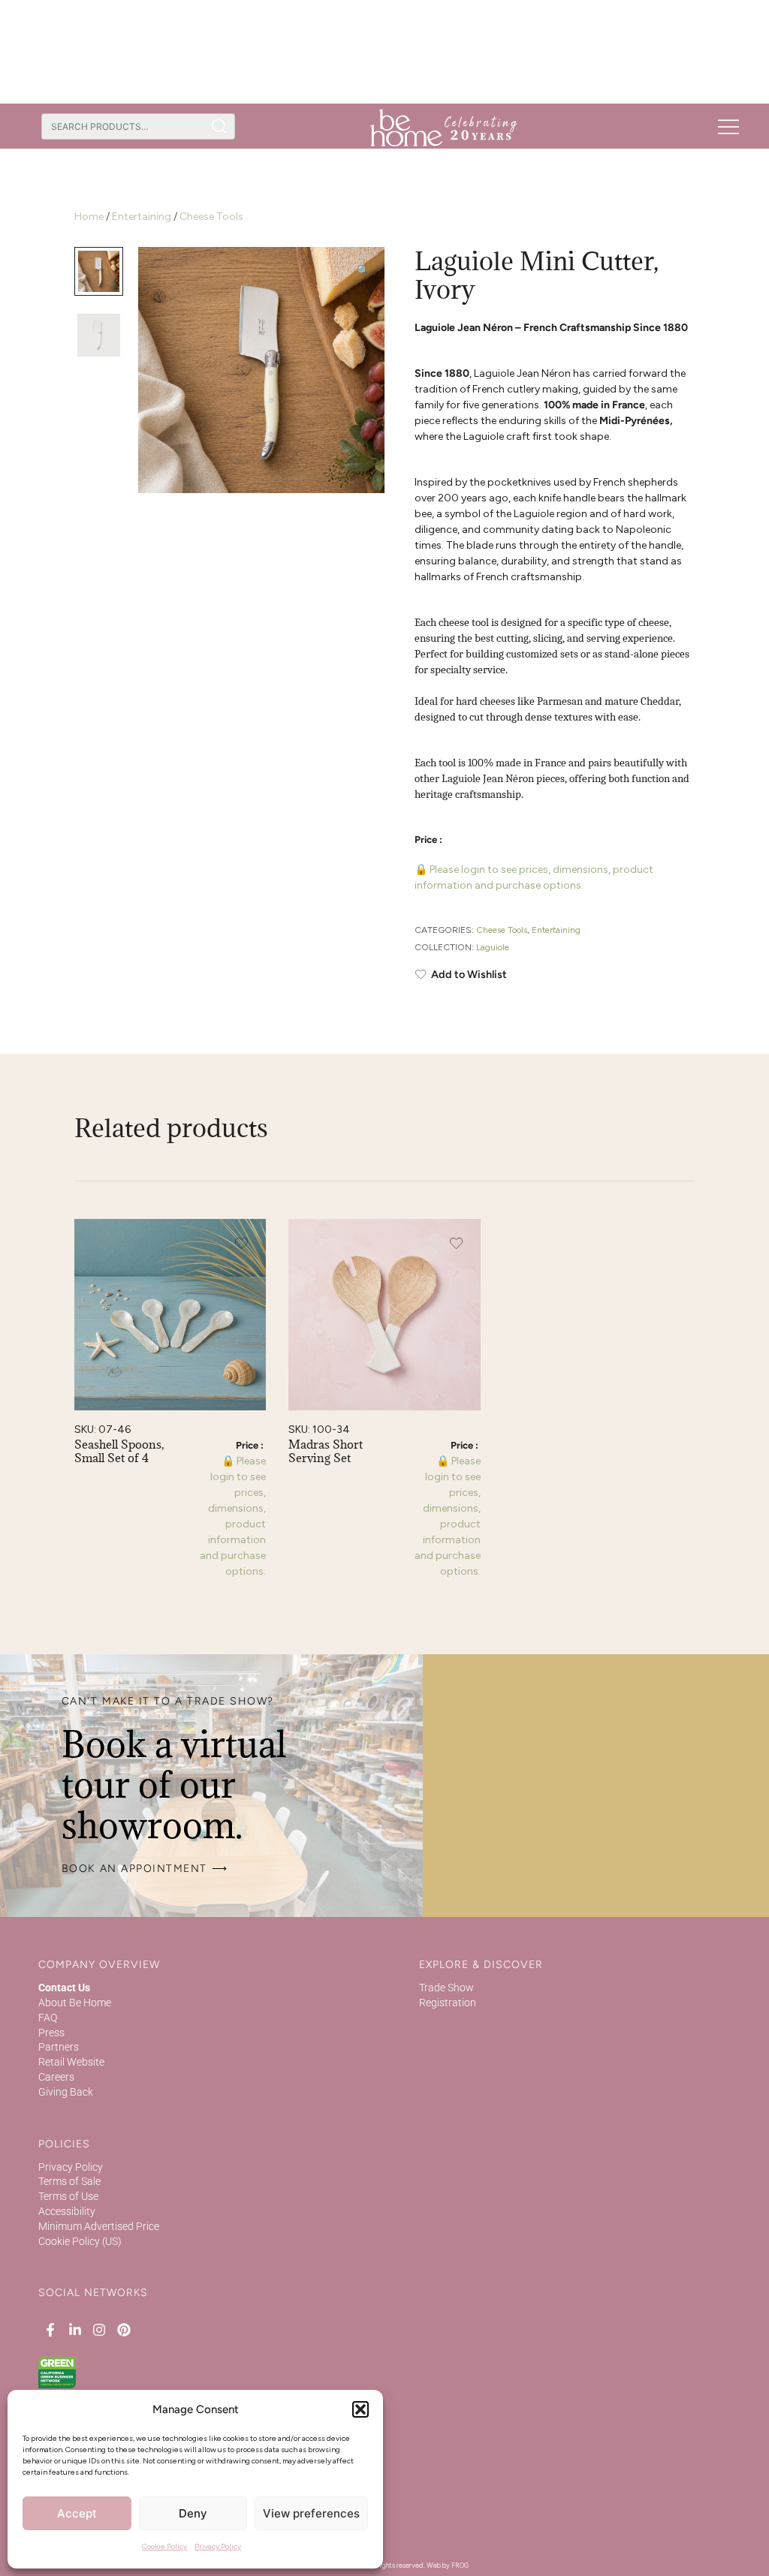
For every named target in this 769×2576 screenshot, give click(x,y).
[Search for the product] (220, 126)
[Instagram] (99, 2329)
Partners (59, 2047)
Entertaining (142, 217)
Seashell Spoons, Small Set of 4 (119, 1451)
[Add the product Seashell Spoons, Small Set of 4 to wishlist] (241, 1243)
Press (51, 2033)
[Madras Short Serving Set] (384, 1315)
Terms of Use (68, 2196)
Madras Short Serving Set (326, 1451)
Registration (448, 2003)
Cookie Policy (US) (80, 2241)
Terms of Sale (69, 2181)
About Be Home (75, 2003)
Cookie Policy (164, 2546)
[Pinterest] (123, 2329)
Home (89, 217)
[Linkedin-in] (75, 2329)
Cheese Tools (211, 217)
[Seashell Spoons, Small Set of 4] (170, 1315)
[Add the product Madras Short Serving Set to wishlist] (456, 1243)
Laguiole (493, 947)
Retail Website (71, 2062)
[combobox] (123, 126)
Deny (193, 2513)
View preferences (311, 2513)
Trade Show (446, 1988)
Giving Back (66, 2092)
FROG (460, 2565)
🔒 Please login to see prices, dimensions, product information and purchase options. (534, 877)
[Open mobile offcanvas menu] (728, 126)
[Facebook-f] (50, 2329)
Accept (77, 2513)
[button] (360, 2409)
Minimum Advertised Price (99, 2226)
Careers (56, 2077)
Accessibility (67, 2211)
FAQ (48, 2018)
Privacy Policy (218, 2546)
